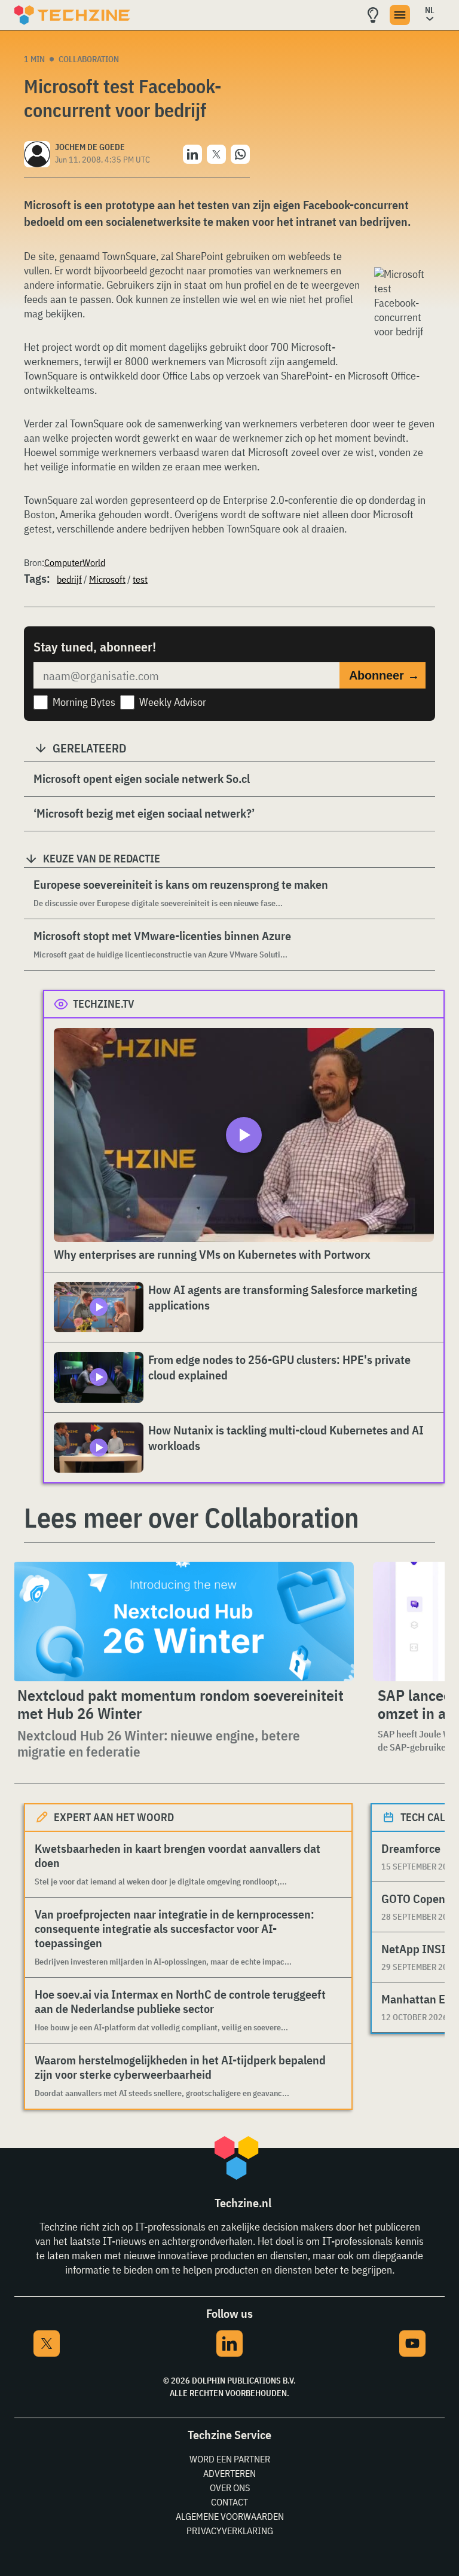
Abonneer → (384, 675)
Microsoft (107, 579)
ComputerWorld (75, 562)
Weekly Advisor (173, 702)
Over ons (230, 2488)
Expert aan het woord (114, 1817)
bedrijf (69, 579)
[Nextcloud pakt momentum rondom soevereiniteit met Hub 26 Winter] (183, 1622)
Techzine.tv (104, 1004)
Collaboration (89, 59)
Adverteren (229, 2473)
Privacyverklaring (230, 2531)
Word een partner (230, 2459)
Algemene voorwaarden (230, 2516)
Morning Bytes (84, 702)
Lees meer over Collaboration (191, 1518)
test (140, 579)
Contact (229, 2502)
